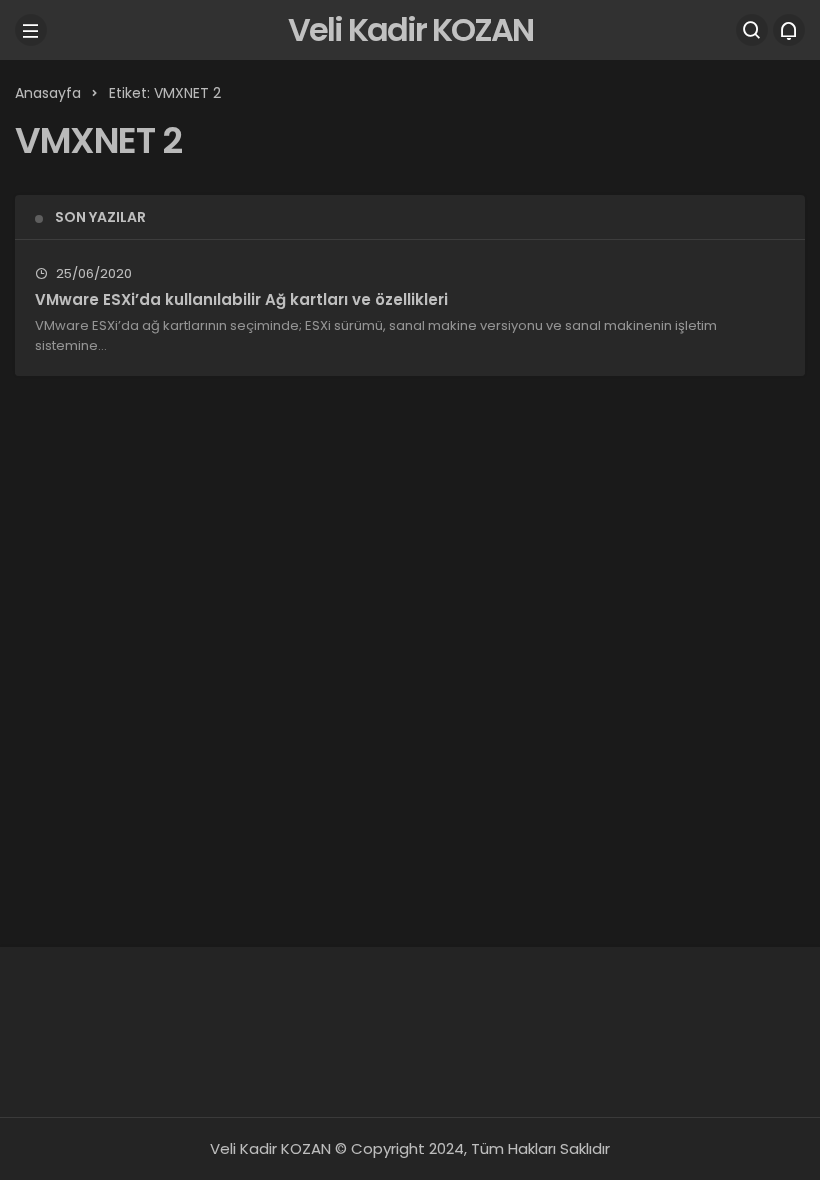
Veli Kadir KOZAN (410, 29)
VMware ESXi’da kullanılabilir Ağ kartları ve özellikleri (241, 299)
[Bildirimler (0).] (789, 30)
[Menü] (31, 30)
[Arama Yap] (752, 30)
